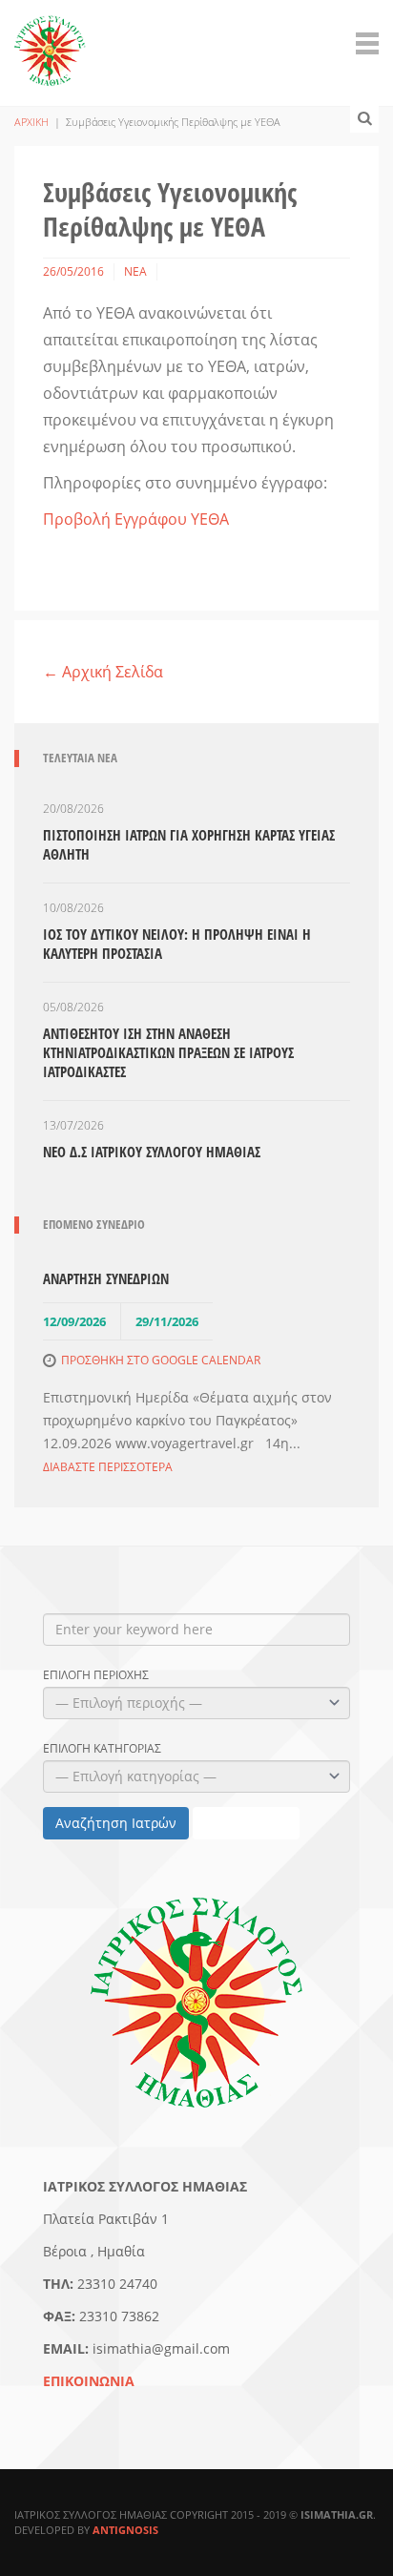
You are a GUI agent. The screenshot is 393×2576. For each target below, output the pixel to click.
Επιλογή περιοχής (96, 1675)
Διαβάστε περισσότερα (108, 1467)
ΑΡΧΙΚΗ (31, 122)
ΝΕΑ (135, 271)
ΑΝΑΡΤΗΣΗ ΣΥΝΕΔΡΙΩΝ (106, 1278)
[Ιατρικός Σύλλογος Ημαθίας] (50, 40)
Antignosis (125, 2530)
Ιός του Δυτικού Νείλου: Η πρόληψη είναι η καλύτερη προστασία (177, 944)
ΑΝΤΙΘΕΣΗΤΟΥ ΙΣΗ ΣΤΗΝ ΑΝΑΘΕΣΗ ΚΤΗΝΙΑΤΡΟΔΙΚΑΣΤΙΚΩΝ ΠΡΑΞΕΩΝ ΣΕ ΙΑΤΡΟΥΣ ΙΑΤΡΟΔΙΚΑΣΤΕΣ (168, 1052)
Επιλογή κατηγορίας (102, 1749)
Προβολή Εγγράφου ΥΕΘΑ (136, 519)
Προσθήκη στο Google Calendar (161, 1360)
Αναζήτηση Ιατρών (116, 1823)
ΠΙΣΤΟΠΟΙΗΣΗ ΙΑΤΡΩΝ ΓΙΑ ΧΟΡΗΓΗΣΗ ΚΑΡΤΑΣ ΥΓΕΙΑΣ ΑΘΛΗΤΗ (189, 844)
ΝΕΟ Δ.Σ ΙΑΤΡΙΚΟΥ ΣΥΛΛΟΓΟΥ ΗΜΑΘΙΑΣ (152, 1152)
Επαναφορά (246, 1823)
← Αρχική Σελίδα (103, 672)
